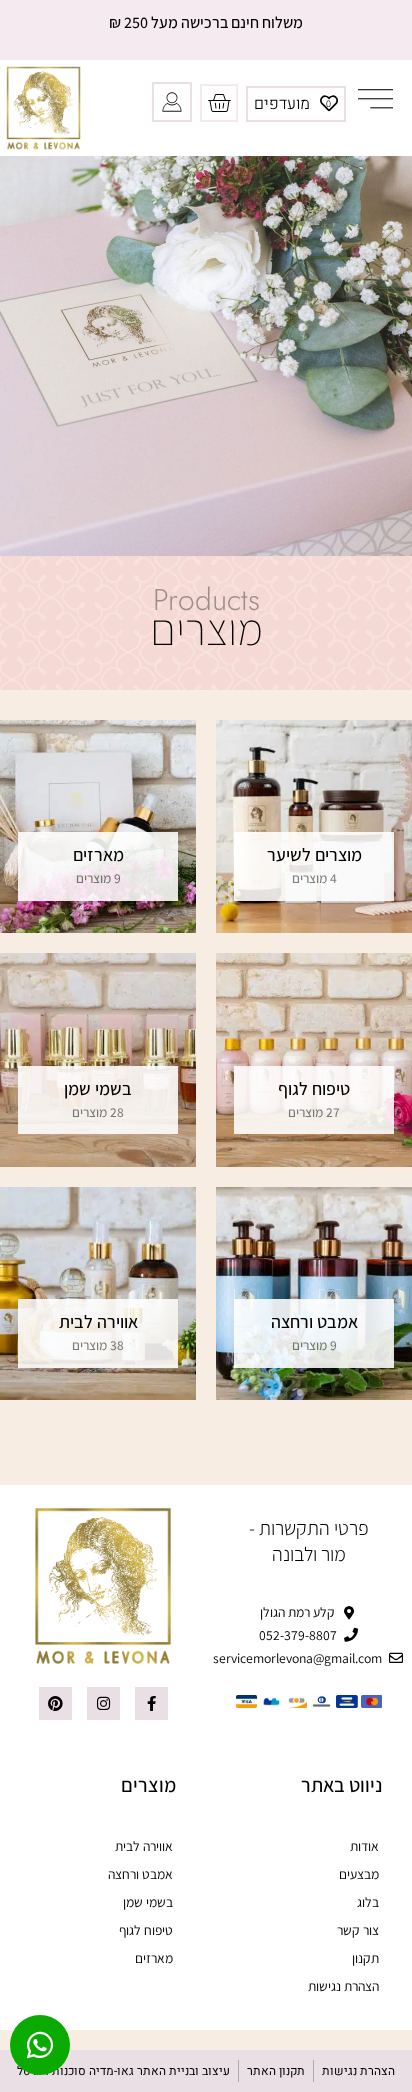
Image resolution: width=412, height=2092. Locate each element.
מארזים (154, 1958)
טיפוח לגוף (146, 1930)
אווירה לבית (144, 1846)
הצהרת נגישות (343, 1986)
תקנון (365, 1958)
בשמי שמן (148, 1902)
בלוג (368, 1902)
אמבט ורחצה (140, 1874)
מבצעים (359, 1874)
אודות (364, 1846)
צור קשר (358, 1930)
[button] (376, 96)
